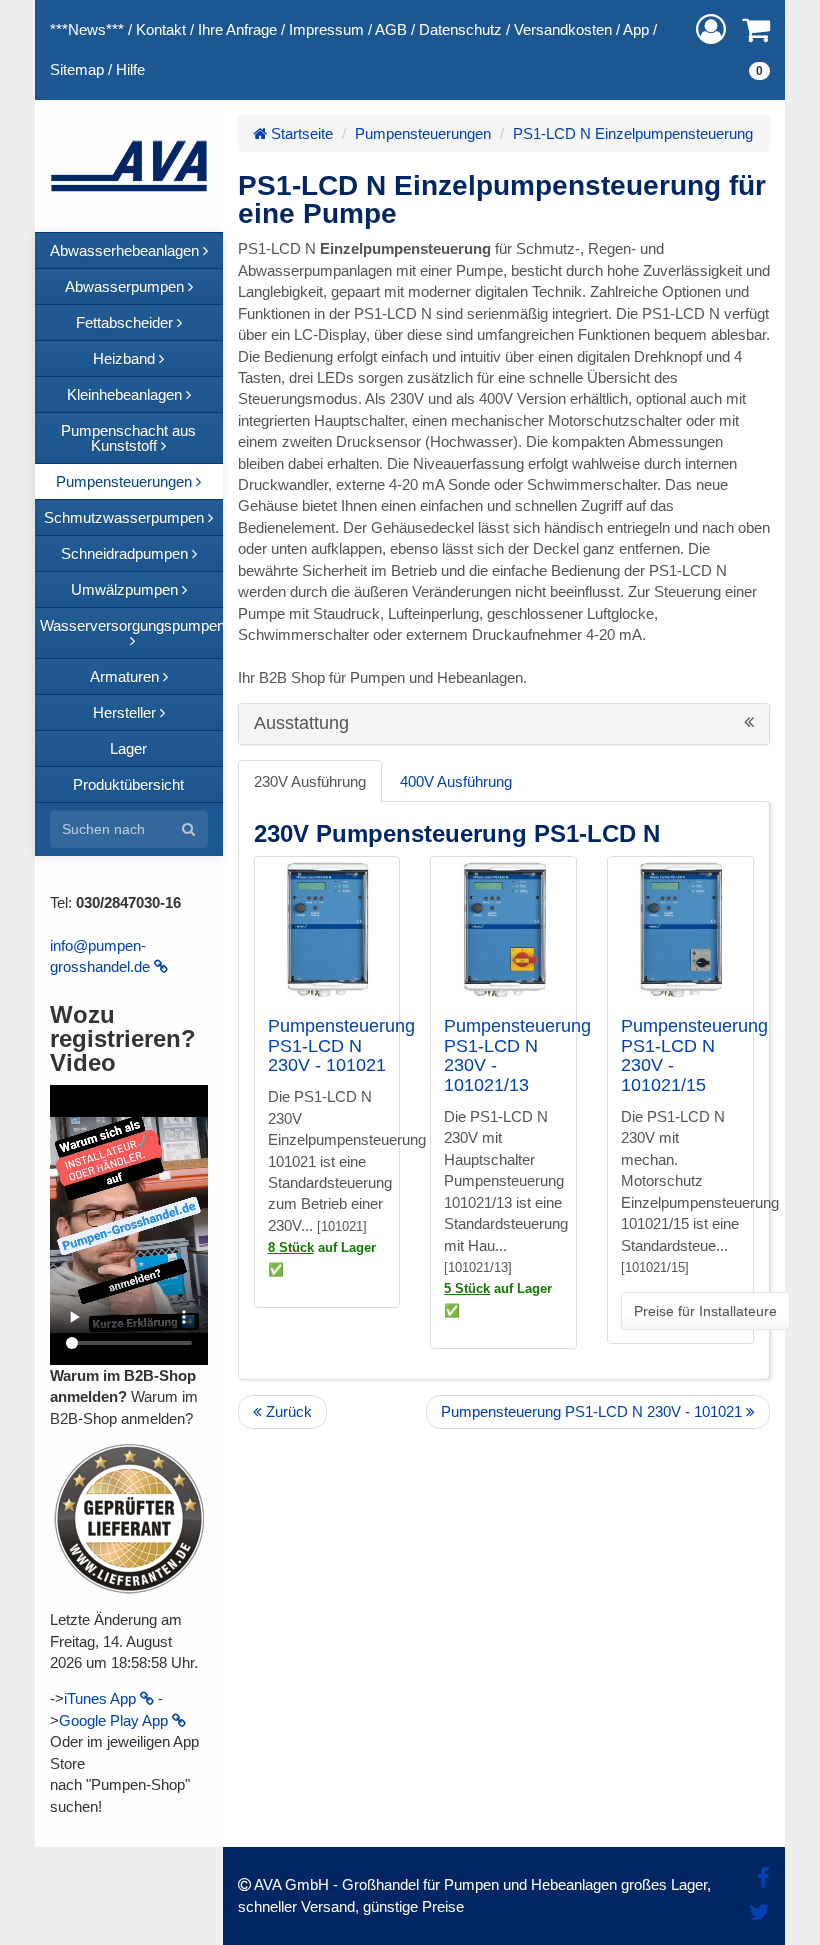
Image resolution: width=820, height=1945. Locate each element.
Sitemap (77, 69)
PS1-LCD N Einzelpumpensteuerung (633, 133)
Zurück (287, 1411)
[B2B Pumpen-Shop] (129, 166)
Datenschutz (460, 29)
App (636, 29)
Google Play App (115, 1720)
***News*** (87, 29)
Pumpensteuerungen (423, 133)
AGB (391, 29)
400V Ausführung (456, 781)
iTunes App (102, 1698)
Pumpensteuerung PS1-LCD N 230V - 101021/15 (694, 1055)
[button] (711, 29)
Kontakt (161, 29)
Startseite (300, 133)
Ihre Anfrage (237, 29)
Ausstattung (304, 723)
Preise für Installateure (705, 1311)
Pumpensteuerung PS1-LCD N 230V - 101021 (341, 1046)
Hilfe (130, 69)
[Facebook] (763, 1878)
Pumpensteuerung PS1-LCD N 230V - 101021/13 (517, 1055)
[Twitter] (759, 1912)
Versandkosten (563, 29)
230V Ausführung (310, 781)
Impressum (326, 29)
